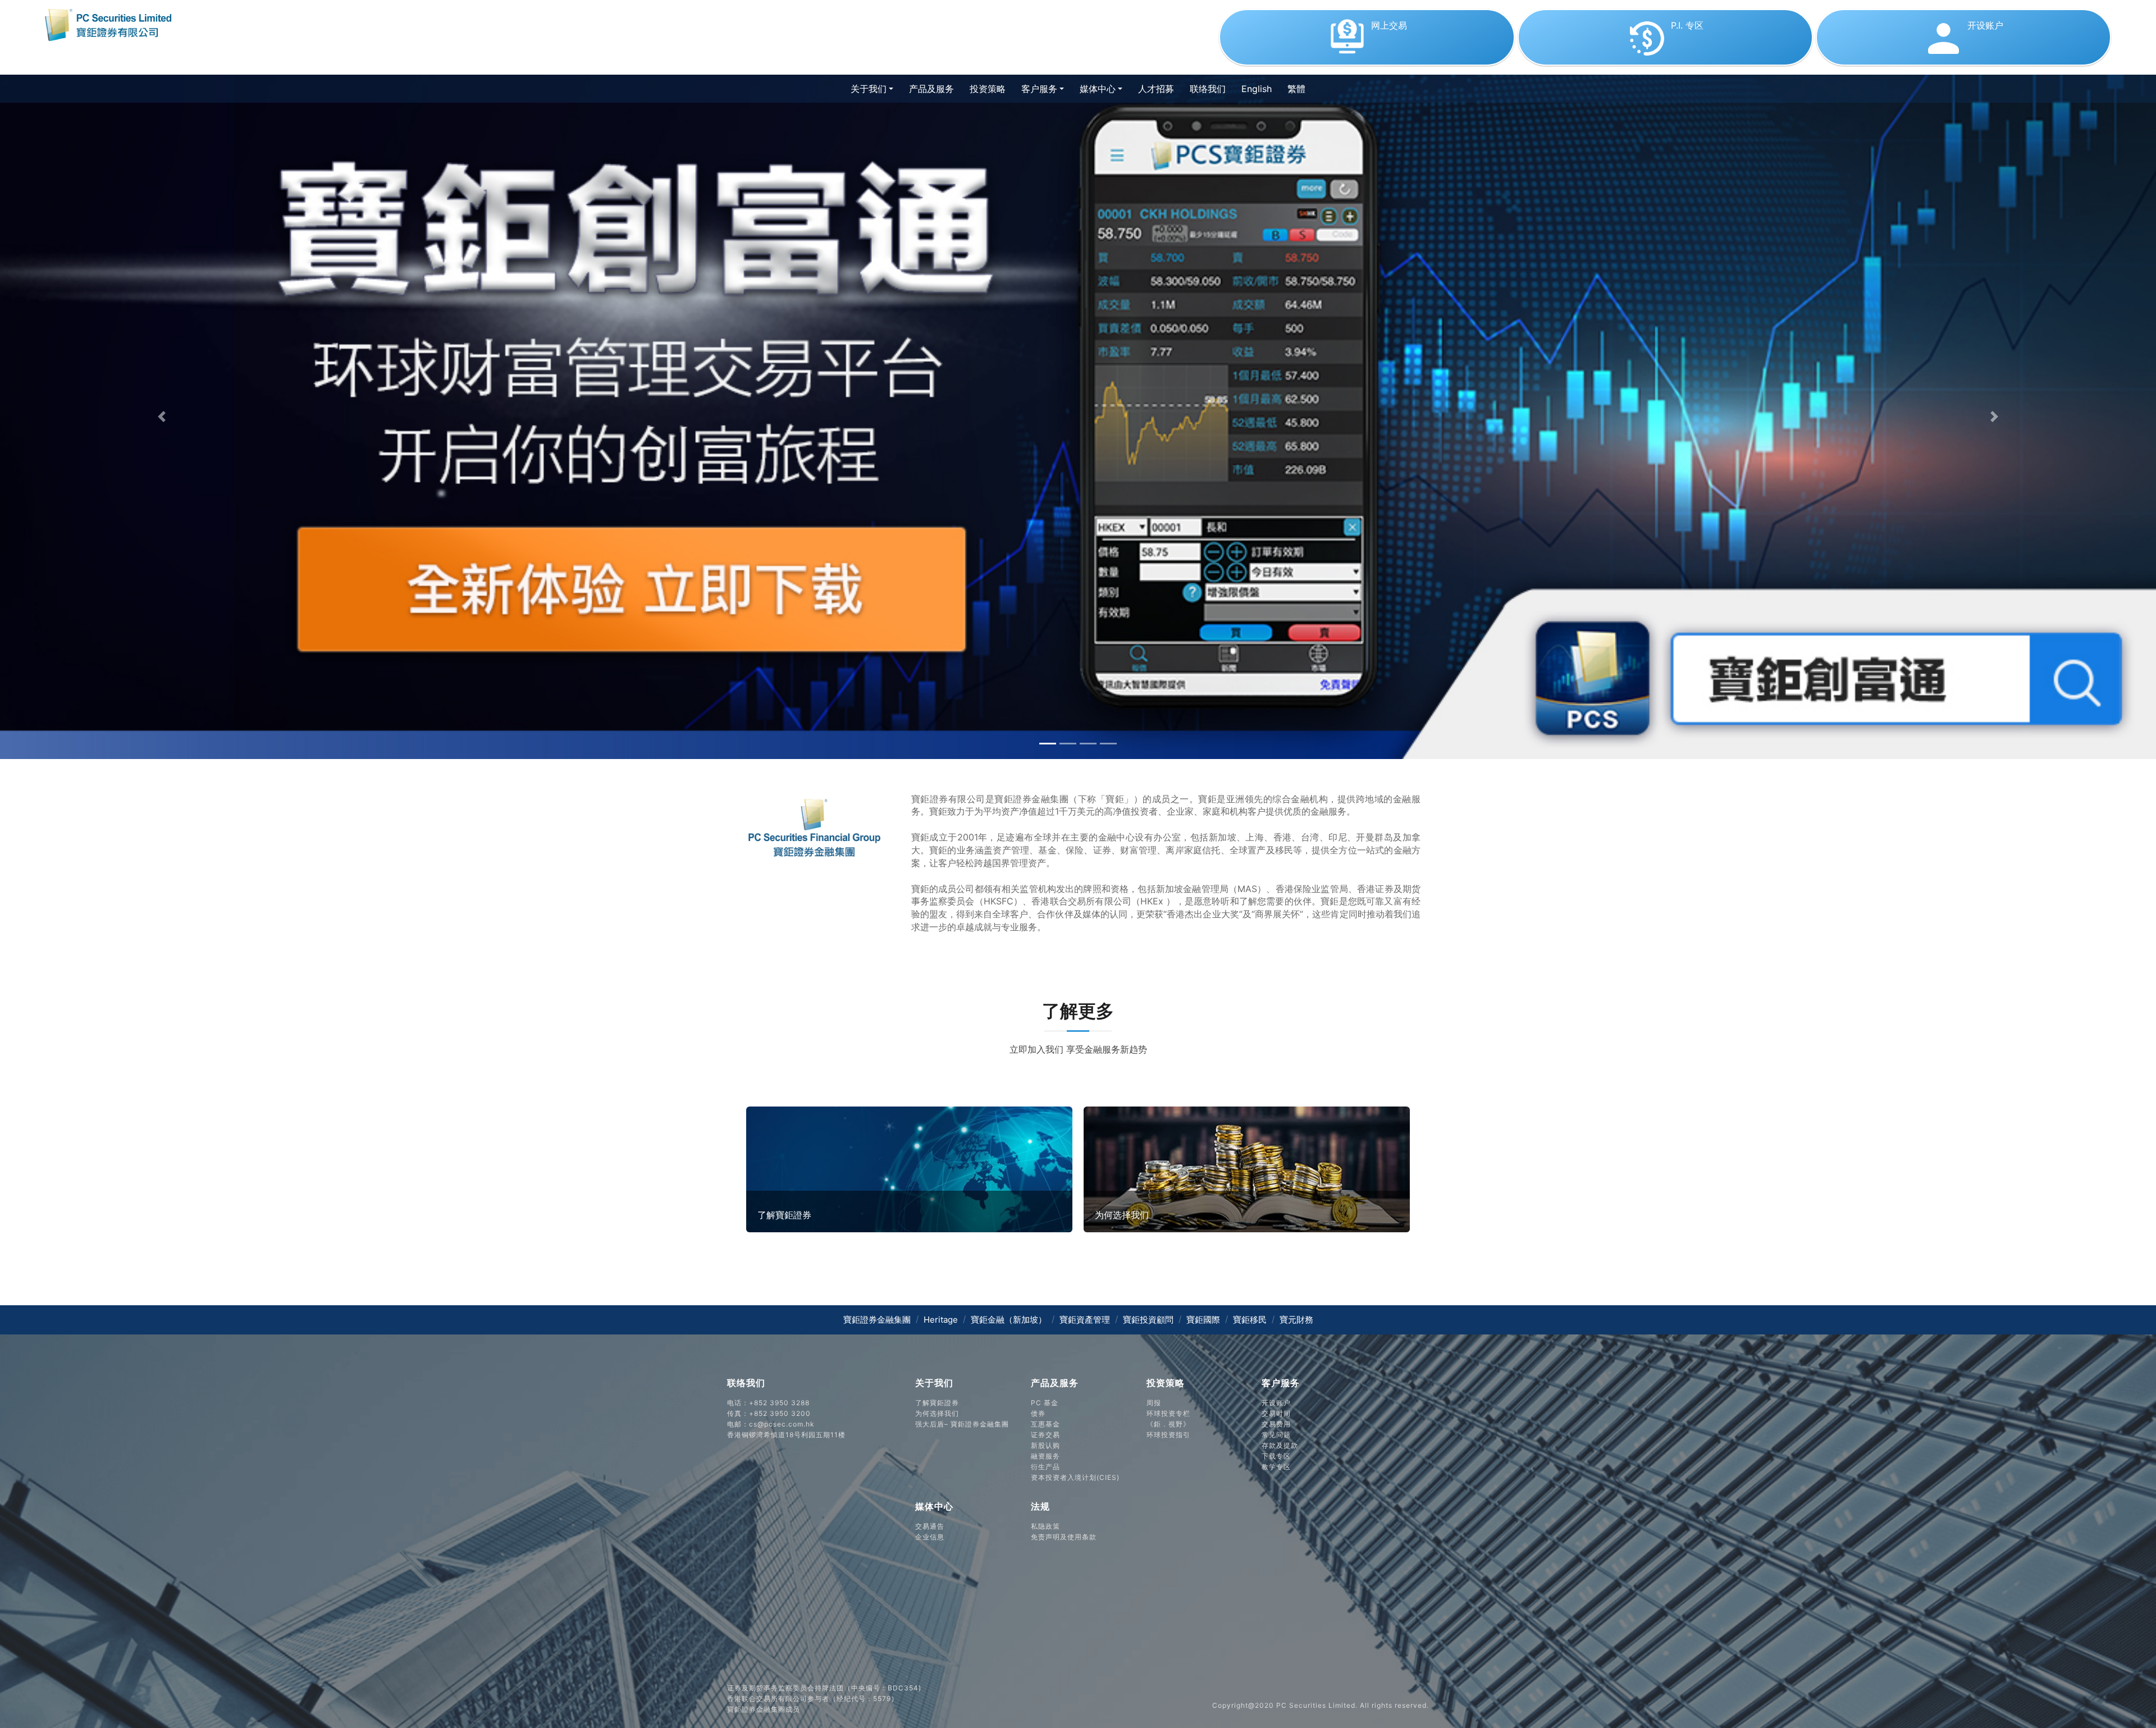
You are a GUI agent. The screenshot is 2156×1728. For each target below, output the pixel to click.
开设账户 (1276, 1403)
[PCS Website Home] (112, 24)
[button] (162, 417)
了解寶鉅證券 (937, 1403)
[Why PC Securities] (1247, 1168)
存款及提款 (1280, 1445)
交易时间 (1276, 1413)
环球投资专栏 (1168, 1413)
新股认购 (1045, 1445)
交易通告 (930, 1526)
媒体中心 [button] (1098, 89)
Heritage (941, 1320)
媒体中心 (934, 1506)
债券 (1038, 1413)
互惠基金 (1045, 1424)
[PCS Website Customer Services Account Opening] (1963, 56)
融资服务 (1045, 1456)
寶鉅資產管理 (1085, 1320)
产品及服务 (935, 88)
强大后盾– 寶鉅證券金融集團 (962, 1424)
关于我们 (934, 1383)
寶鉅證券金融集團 (877, 1320)
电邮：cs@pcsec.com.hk (771, 1424)
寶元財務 (1296, 1320)
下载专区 (1276, 1456)
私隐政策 (1045, 1526)
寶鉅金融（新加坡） (1009, 1320)
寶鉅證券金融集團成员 (764, 1709)
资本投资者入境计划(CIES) (1075, 1477)
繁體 (1296, 89)
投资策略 (988, 89)
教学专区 (1276, 1467)
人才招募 (1156, 89)
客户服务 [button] (1039, 89)
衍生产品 (1045, 1467)
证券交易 (1045, 1435)
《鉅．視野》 (1168, 1424)
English (1257, 89)
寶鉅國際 (1203, 1320)
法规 (1040, 1506)
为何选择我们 (937, 1413)
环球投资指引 (1168, 1435)
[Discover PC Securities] (909, 1168)
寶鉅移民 (1250, 1320)
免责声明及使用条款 (1064, 1537)
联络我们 (1208, 89)
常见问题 (1276, 1435)
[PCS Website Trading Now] (1368, 56)
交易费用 (1276, 1424)
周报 (1154, 1403)
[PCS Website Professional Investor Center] (1667, 56)
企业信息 (930, 1537)
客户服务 (1281, 1383)
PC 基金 (1045, 1403)
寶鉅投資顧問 (1148, 1320)
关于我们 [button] (869, 89)
